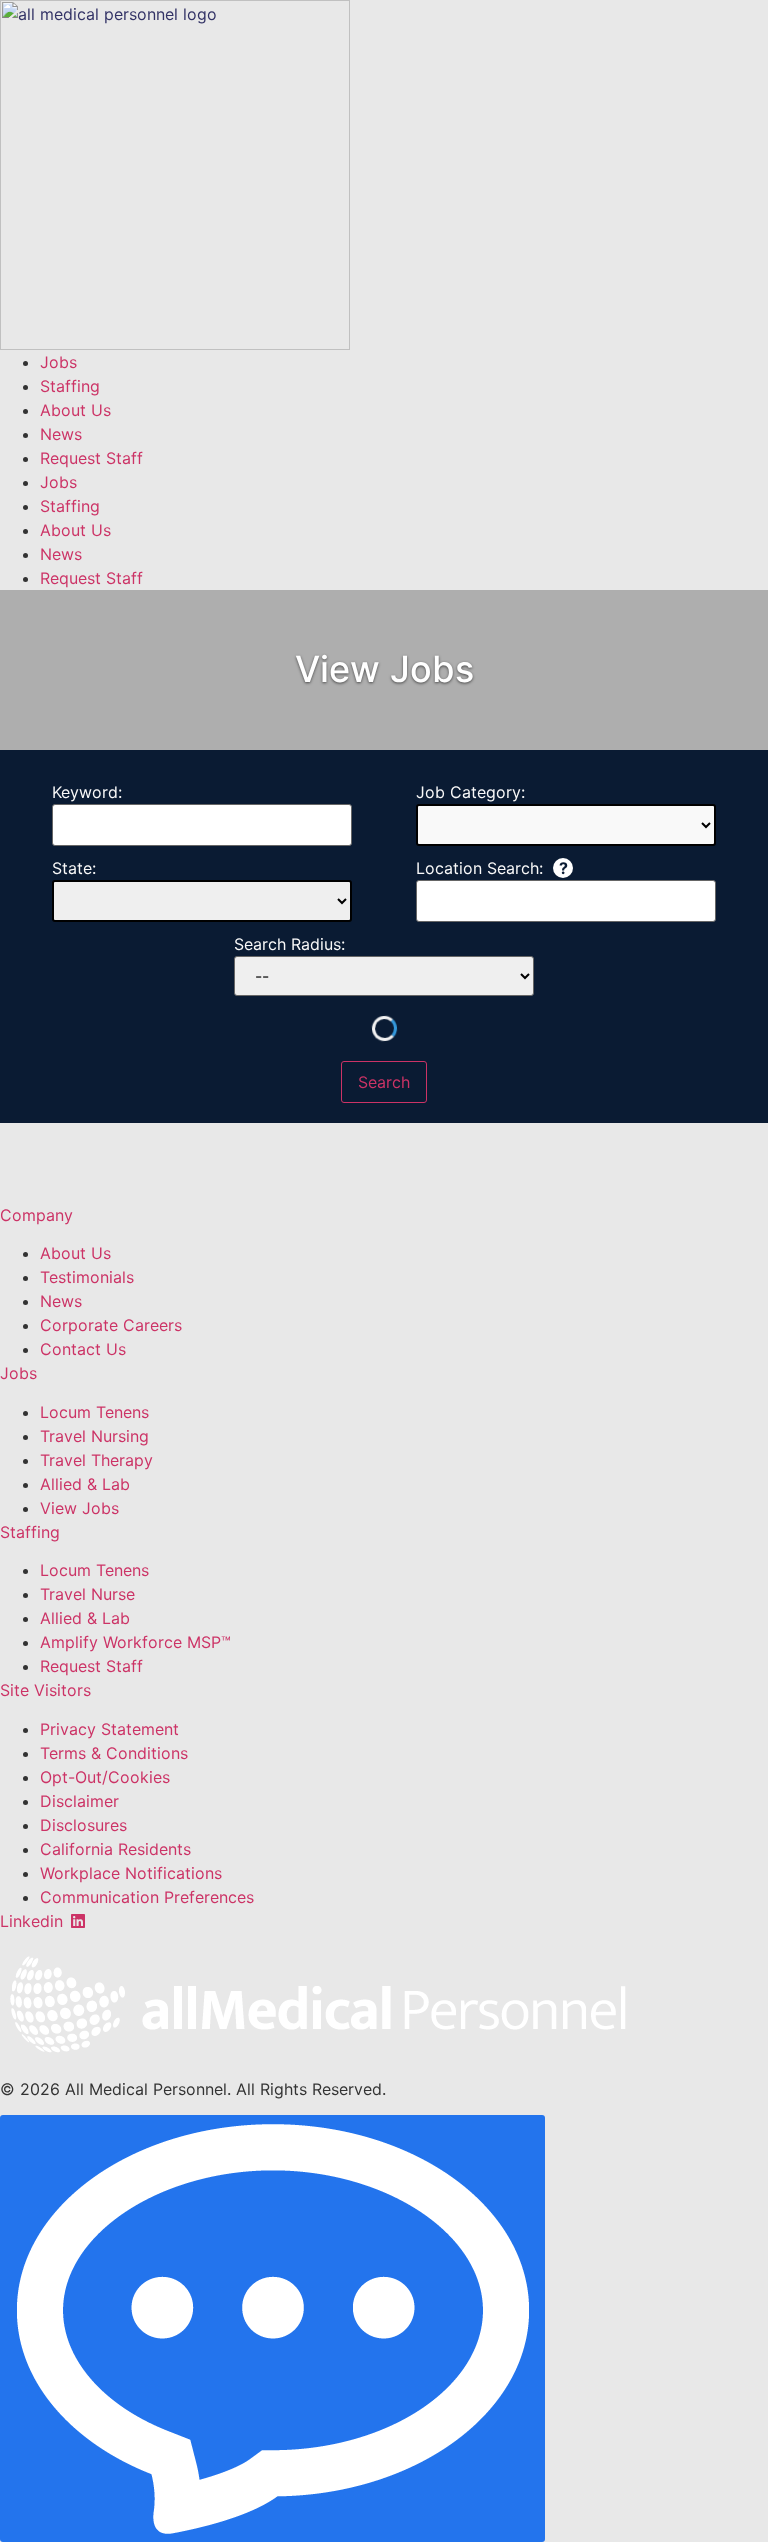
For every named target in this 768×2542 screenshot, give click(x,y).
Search (384, 1082)
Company (36, 1215)
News (61, 434)
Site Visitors (45, 1690)
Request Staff (91, 458)
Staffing (70, 386)
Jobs (58, 362)
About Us (75, 410)
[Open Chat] (272, 2328)
